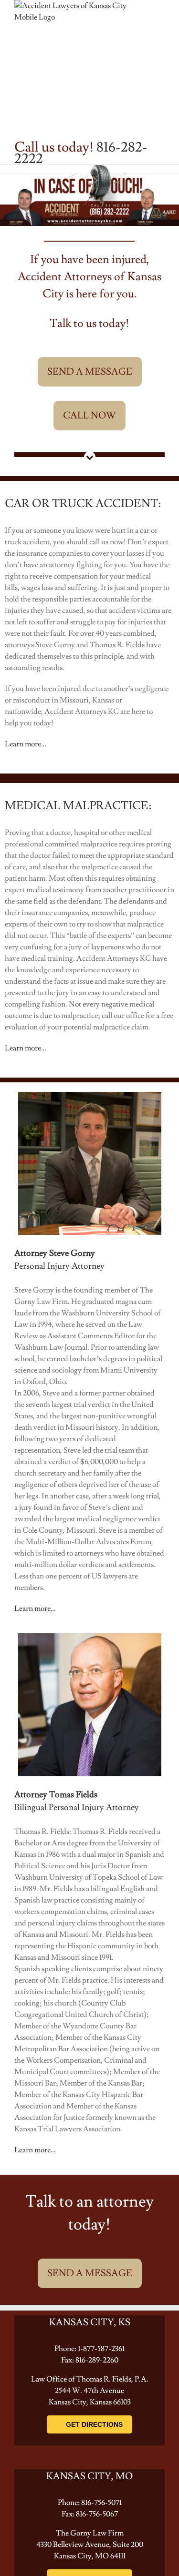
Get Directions (94, 2424)
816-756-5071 (101, 2503)
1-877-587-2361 (101, 2349)
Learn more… (26, 744)
